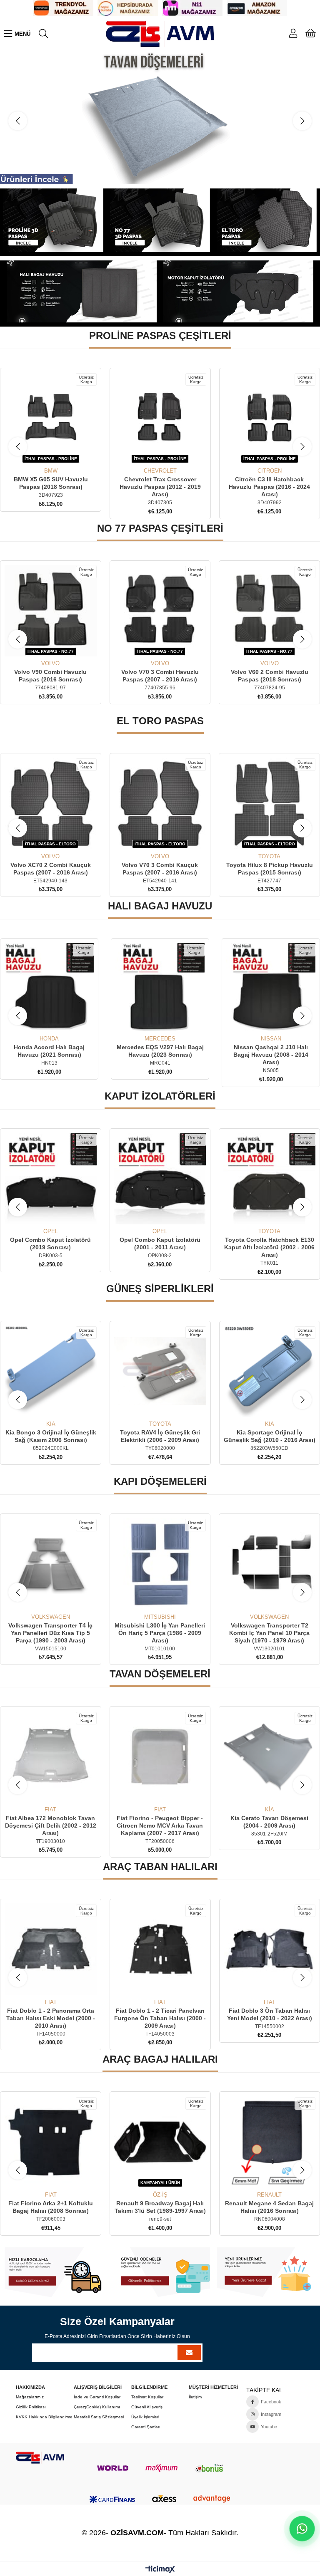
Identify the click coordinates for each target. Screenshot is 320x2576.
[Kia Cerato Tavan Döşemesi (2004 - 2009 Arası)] (160, 1757)
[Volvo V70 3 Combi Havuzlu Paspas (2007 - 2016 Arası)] (51, 611)
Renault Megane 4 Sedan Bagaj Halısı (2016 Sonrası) (160, 2207)
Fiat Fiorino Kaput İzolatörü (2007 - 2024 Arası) (270, 1243)
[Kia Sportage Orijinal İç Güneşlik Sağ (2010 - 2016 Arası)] (160, 1371)
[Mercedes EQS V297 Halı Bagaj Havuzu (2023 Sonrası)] (49, 987)
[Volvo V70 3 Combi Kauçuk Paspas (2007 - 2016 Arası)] (51, 804)
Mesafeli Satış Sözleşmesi (99, 2417)
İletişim (195, 2397)
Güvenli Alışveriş (147, 2407)
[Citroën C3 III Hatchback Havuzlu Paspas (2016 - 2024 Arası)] (160, 418)
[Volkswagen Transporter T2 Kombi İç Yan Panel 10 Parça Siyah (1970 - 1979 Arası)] (160, 1564)
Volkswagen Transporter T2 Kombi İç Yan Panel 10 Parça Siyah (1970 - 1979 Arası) (160, 1633)
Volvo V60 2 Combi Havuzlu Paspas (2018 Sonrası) (160, 676)
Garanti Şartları (146, 2427)
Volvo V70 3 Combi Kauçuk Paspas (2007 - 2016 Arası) (51, 869)
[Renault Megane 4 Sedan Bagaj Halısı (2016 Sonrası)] (160, 2142)
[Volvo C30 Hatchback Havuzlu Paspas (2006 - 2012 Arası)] (270, 611)
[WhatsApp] (302, 2529)
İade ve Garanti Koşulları (98, 2397)
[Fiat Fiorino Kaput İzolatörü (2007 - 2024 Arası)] (270, 1179)
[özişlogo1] (40, 2458)
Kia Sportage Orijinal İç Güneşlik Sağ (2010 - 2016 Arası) (160, 1436)
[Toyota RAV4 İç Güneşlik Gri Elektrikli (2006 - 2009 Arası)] (51, 1371)
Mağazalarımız (30, 2397)
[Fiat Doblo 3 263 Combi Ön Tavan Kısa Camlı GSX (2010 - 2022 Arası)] (270, 1757)
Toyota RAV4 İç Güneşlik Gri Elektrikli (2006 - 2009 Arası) (50, 1436)
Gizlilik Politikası (31, 2407)
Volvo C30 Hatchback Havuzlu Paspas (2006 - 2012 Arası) (270, 676)
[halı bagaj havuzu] (81, 291)
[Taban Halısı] (160, 118)
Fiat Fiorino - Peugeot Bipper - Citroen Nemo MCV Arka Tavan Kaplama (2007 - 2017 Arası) (51, 1825)
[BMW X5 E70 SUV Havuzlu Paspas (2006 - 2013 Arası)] (270, 804)
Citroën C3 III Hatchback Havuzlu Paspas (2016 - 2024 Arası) (160, 487)
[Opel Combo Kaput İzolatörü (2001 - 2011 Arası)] (51, 1179)
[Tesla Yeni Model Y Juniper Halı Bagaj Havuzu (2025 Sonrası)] (271, 987)
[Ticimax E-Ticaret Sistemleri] (160, 2570)
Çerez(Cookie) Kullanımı (97, 2407)
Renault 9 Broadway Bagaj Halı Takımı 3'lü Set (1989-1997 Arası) (51, 2207)
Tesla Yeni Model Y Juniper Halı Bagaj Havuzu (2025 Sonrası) (271, 1051)
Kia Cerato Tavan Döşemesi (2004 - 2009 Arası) (160, 1822)
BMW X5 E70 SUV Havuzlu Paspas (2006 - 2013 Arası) (269, 869)
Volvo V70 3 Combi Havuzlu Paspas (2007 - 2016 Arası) (51, 676)
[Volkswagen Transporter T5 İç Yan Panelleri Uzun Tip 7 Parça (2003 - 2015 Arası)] (270, 1564)
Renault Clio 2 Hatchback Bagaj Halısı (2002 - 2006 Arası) (270, 2207)
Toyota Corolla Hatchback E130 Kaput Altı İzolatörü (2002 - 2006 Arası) (160, 1247)
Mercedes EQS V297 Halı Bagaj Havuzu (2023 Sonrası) (49, 1051)
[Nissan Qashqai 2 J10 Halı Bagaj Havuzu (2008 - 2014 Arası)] (160, 987)
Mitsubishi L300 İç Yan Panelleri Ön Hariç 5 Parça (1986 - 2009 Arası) (51, 1633)
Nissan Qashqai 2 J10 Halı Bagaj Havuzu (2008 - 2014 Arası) (160, 1055)
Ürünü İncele (60, 452)
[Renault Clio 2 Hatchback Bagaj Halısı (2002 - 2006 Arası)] (269, 2142)
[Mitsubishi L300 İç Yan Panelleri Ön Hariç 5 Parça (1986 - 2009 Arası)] (51, 1564)
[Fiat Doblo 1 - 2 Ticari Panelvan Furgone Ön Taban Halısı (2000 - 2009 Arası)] (51, 1949)
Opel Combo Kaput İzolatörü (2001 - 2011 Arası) (51, 1243)
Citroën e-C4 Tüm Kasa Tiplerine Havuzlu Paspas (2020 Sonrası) (270, 487)
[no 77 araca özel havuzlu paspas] (160, 220)
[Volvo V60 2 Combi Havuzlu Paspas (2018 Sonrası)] (160, 611)
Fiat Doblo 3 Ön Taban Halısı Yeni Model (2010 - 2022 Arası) (160, 2014)
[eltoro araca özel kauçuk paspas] (267, 220)
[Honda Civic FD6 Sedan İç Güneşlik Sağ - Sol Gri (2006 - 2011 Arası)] (269, 1371)
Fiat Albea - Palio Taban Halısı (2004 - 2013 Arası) (269, 2014)
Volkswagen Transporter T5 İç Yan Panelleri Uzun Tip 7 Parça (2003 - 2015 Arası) (270, 1633)
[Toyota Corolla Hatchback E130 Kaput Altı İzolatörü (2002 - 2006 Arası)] (160, 1179)
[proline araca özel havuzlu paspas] (54, 220)
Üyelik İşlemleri (145, 2417)
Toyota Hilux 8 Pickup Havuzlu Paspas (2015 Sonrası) (160, 869)
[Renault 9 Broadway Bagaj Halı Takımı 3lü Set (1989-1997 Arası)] (51, 2142)
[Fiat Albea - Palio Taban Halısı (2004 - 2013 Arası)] (269, 1949)
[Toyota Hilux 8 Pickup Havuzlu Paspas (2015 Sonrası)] (160, 804)
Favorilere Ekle (41, 452)
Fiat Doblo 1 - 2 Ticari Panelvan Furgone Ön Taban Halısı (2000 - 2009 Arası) (50, 2018)
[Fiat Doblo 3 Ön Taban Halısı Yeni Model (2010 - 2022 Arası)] (160, 1949)
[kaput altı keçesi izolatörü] (239, 291)
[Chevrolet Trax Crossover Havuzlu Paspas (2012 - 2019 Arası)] (51, 418)
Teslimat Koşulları (148, 2397)
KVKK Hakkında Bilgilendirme (44, 2417)
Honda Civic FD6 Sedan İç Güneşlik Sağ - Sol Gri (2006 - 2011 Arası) (270, 1440)
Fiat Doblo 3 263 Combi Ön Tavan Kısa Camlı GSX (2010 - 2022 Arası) (270, 1825)
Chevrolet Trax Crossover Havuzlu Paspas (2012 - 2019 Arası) (51, 487)
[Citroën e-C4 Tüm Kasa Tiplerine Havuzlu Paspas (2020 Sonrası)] (269, 418)
